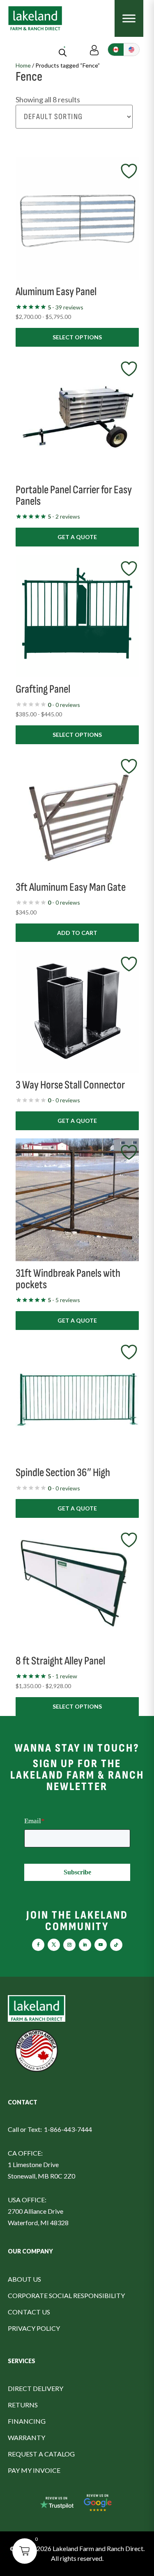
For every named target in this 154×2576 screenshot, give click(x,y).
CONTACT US (29, 2312)
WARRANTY (26, 2437)
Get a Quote (77, 537)
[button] (25, 2551)
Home (23, 65)
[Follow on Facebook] (38, 1945)
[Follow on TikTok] (116, 1945)
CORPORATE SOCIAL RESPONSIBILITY (66, 2295)
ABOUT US (24, 2279)
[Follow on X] (54, 1945)
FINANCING (27, 2421)
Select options (77, 337)
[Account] (94, 49)
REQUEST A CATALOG (41, 2454)
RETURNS (23, 2405)
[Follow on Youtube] (101, 1945)
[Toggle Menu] (129, 18)
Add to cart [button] (77, 933)
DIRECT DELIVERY (36, 2388)
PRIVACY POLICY (34, 2328)
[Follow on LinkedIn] (85, 1945)
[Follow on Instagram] (69, 1945)
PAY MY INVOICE (34, 2470)
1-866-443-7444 (68, 2129)
